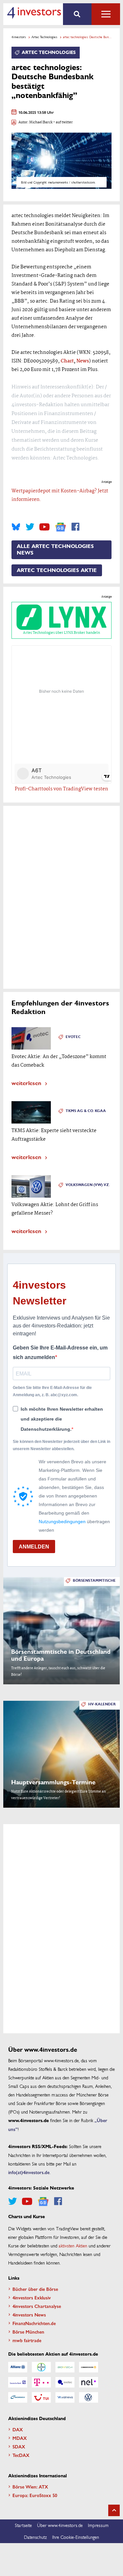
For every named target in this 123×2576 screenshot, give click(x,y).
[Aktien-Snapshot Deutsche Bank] (18, 2382)
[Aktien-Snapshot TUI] (41, 2397)
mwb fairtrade (27, 2340)
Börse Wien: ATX (30, 2487)
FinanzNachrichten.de (34, 2323)
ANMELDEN (34, 1547)
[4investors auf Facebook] (75, 527)
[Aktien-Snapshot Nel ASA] (89, 2382)
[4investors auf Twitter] (30, 527)
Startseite (23, 2525)
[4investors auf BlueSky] (16, 527)
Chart (67, 361)
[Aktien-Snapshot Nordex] (18, 2397)
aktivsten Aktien (73, 2245)
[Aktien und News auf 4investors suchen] (77, 14)
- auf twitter (63, 123)
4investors (19, 37)
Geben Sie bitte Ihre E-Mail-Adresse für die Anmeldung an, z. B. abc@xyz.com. (52, 1391)
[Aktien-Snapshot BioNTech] (65, 2367)
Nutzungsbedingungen (62, 1522)
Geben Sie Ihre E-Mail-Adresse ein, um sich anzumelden (60, 1353)
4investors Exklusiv (32, 2297)
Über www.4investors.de (60, 2525)
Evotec (73, 1037)
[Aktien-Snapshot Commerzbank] (89, 2367)
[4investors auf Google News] (61, 527)
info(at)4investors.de (29, 2172)
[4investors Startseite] (34, 13)
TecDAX (21, 2455)
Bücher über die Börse (35, 2289)
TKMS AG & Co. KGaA (86, 1111)
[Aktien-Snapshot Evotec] (65, 2382)
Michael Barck (41, 123)
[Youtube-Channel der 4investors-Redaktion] (44, 527)
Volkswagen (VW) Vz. (88, 1185)
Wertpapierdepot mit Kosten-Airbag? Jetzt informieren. (60, 495)
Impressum (98, 2525)
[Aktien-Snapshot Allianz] (18, 2367)
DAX (18, 2429)
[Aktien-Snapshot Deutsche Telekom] (41, 2382)
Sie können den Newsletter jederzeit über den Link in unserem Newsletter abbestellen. (61, 1445)
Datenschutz (35, 2537)
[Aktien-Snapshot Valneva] (65, 2397)
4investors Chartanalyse (37, 2306)
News (83, 361)
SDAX (19, 2446)
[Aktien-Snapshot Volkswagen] (89, 2397)
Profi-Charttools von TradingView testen (61, 789)
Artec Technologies (44, 37)
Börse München (28, 2332)
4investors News (29, 2315)
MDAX (20, 2438)
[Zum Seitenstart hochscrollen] (114, 2510)
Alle (106, 14)
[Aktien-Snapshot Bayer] (41, 2367)
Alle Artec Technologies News (55, 550)
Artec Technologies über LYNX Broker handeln (61, 633)
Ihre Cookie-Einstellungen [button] (76, 2537)
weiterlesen (26, 1083)
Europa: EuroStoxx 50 (35, 2495)
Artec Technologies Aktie (57, 570)
